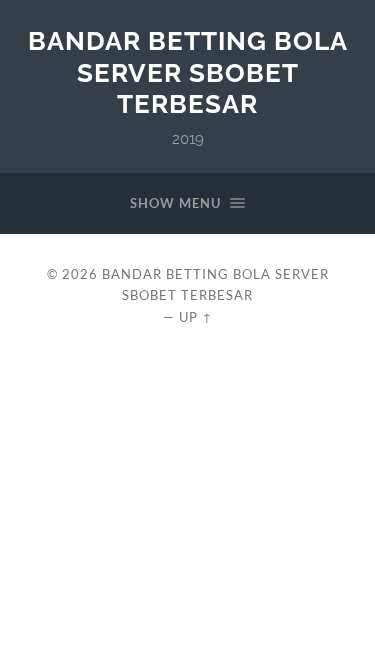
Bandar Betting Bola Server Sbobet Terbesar (188, 72)
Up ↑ (196, 317)
